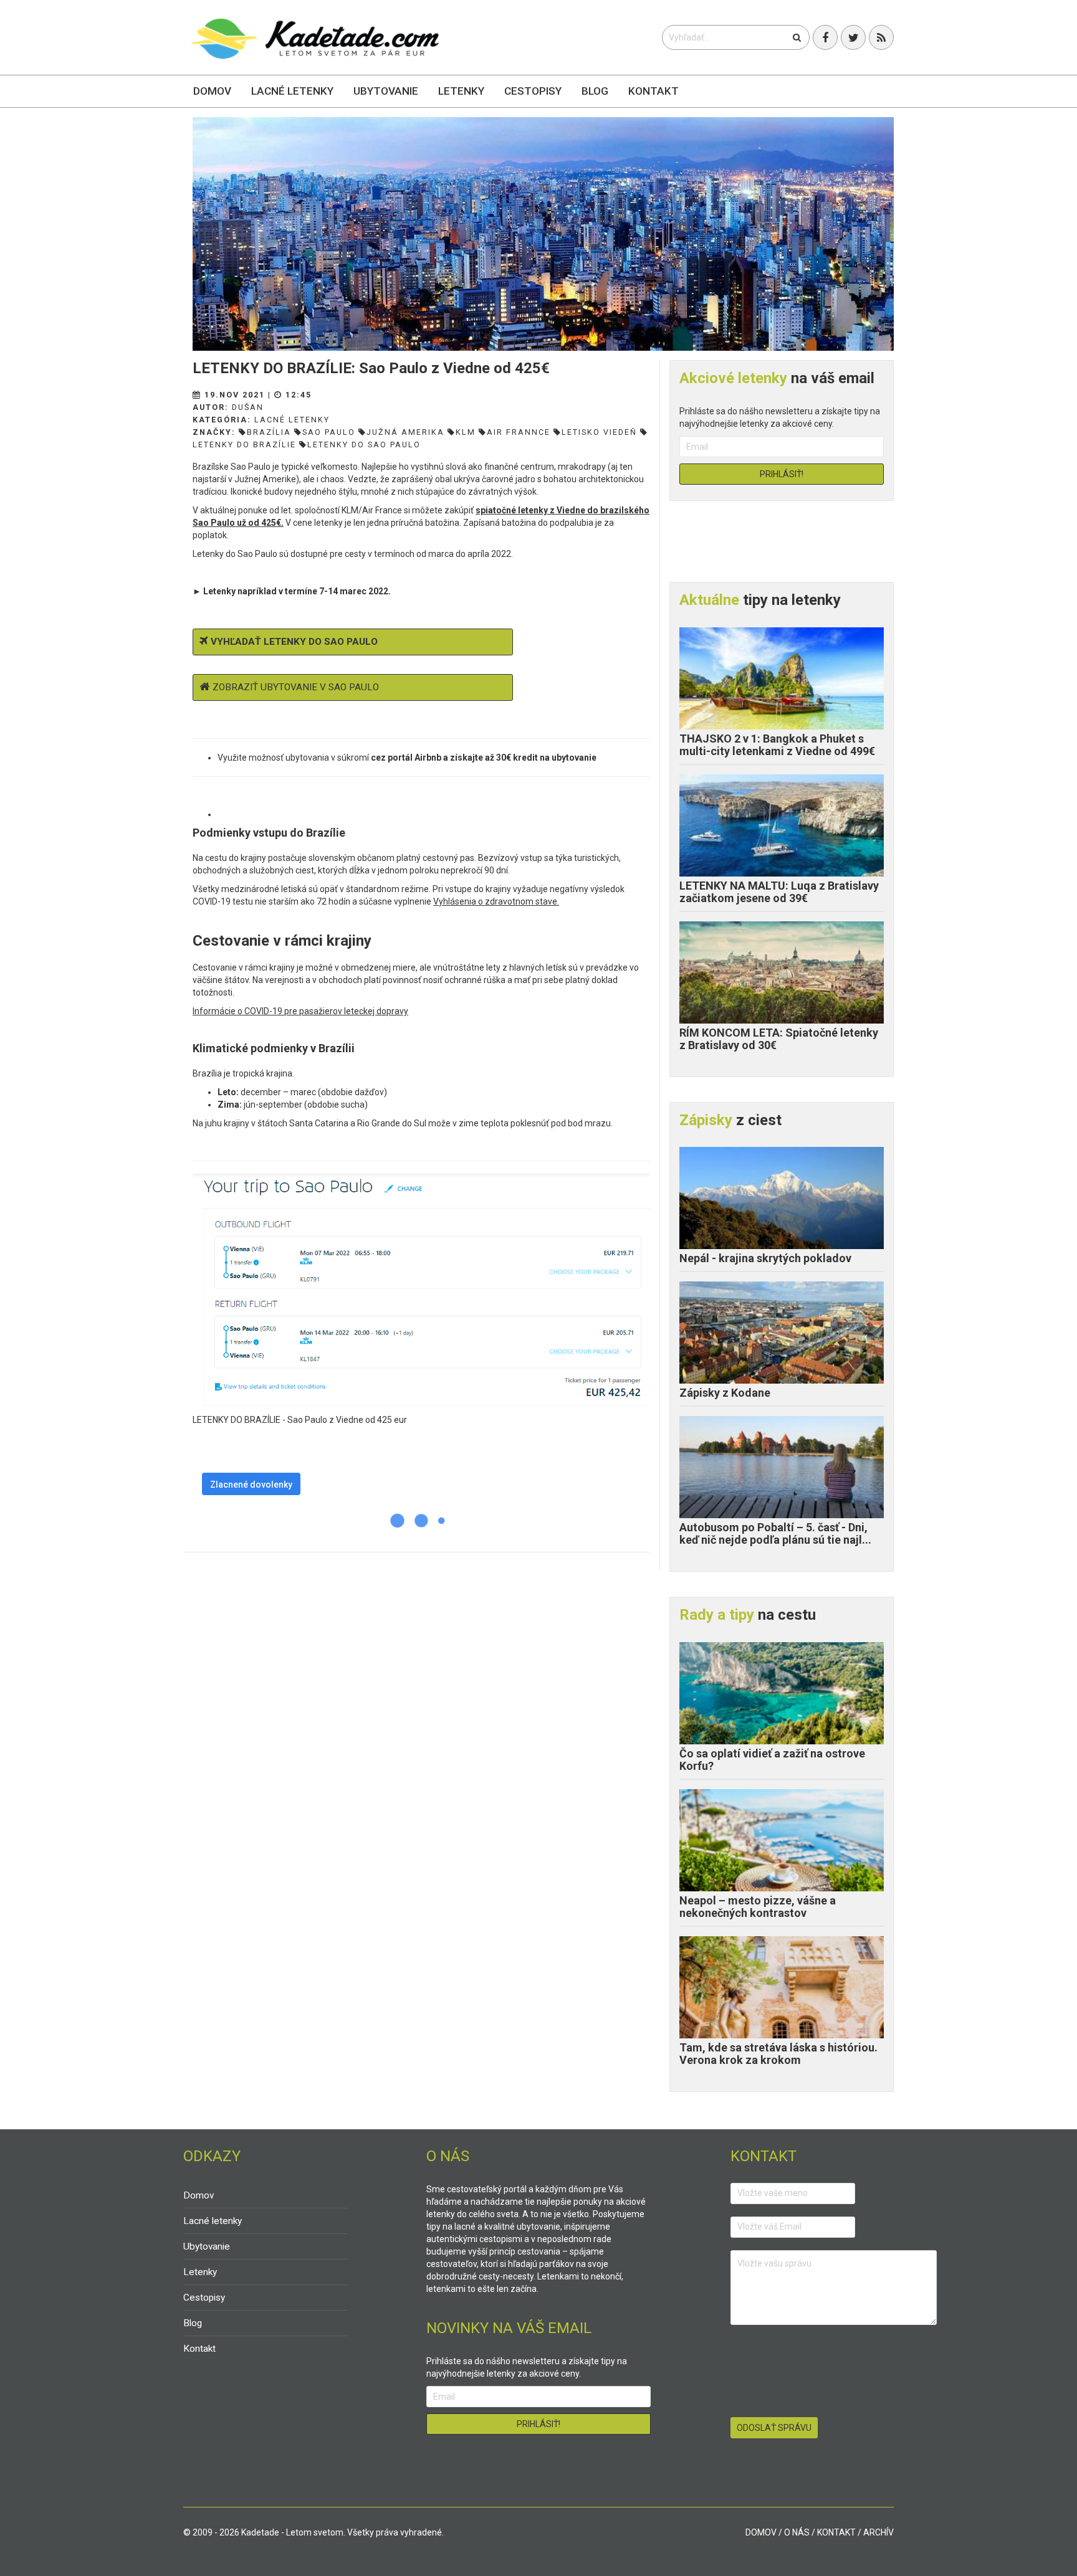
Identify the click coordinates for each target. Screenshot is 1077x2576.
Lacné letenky (292, 91)
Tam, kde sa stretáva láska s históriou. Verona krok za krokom (778, 2054)
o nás (797, 2532)
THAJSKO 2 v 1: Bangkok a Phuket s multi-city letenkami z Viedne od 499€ (777, 745)
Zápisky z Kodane (725, 1393)
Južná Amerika (405, 432)
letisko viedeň (599, 432)
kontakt (836, 2532)
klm (466, 432)
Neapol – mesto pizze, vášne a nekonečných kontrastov (758, 1907)
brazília (269, 432)
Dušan (248, 407)
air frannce (519, 432)
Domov (212, 91)
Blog (595, 91)
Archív (878, 2532)
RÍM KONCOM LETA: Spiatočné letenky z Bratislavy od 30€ (779, 1039)
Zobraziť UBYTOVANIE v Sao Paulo (296, 687)
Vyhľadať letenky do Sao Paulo (294, 642)
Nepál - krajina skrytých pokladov (765, 1258)
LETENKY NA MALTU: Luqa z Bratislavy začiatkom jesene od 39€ (779, 892)
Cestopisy (533, 91)
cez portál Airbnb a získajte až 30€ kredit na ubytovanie (484, 758)
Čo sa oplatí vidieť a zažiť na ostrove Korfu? (772, 1760)
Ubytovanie (386, 91)
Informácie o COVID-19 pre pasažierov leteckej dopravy (300, 1011)
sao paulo (329, 432)
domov (761, 2532)
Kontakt (653, 91)
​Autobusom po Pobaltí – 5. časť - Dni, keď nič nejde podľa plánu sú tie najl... (775, 1533)
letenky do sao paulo (364, 444)
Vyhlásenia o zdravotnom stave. (496, 901)
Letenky (461, 91)
